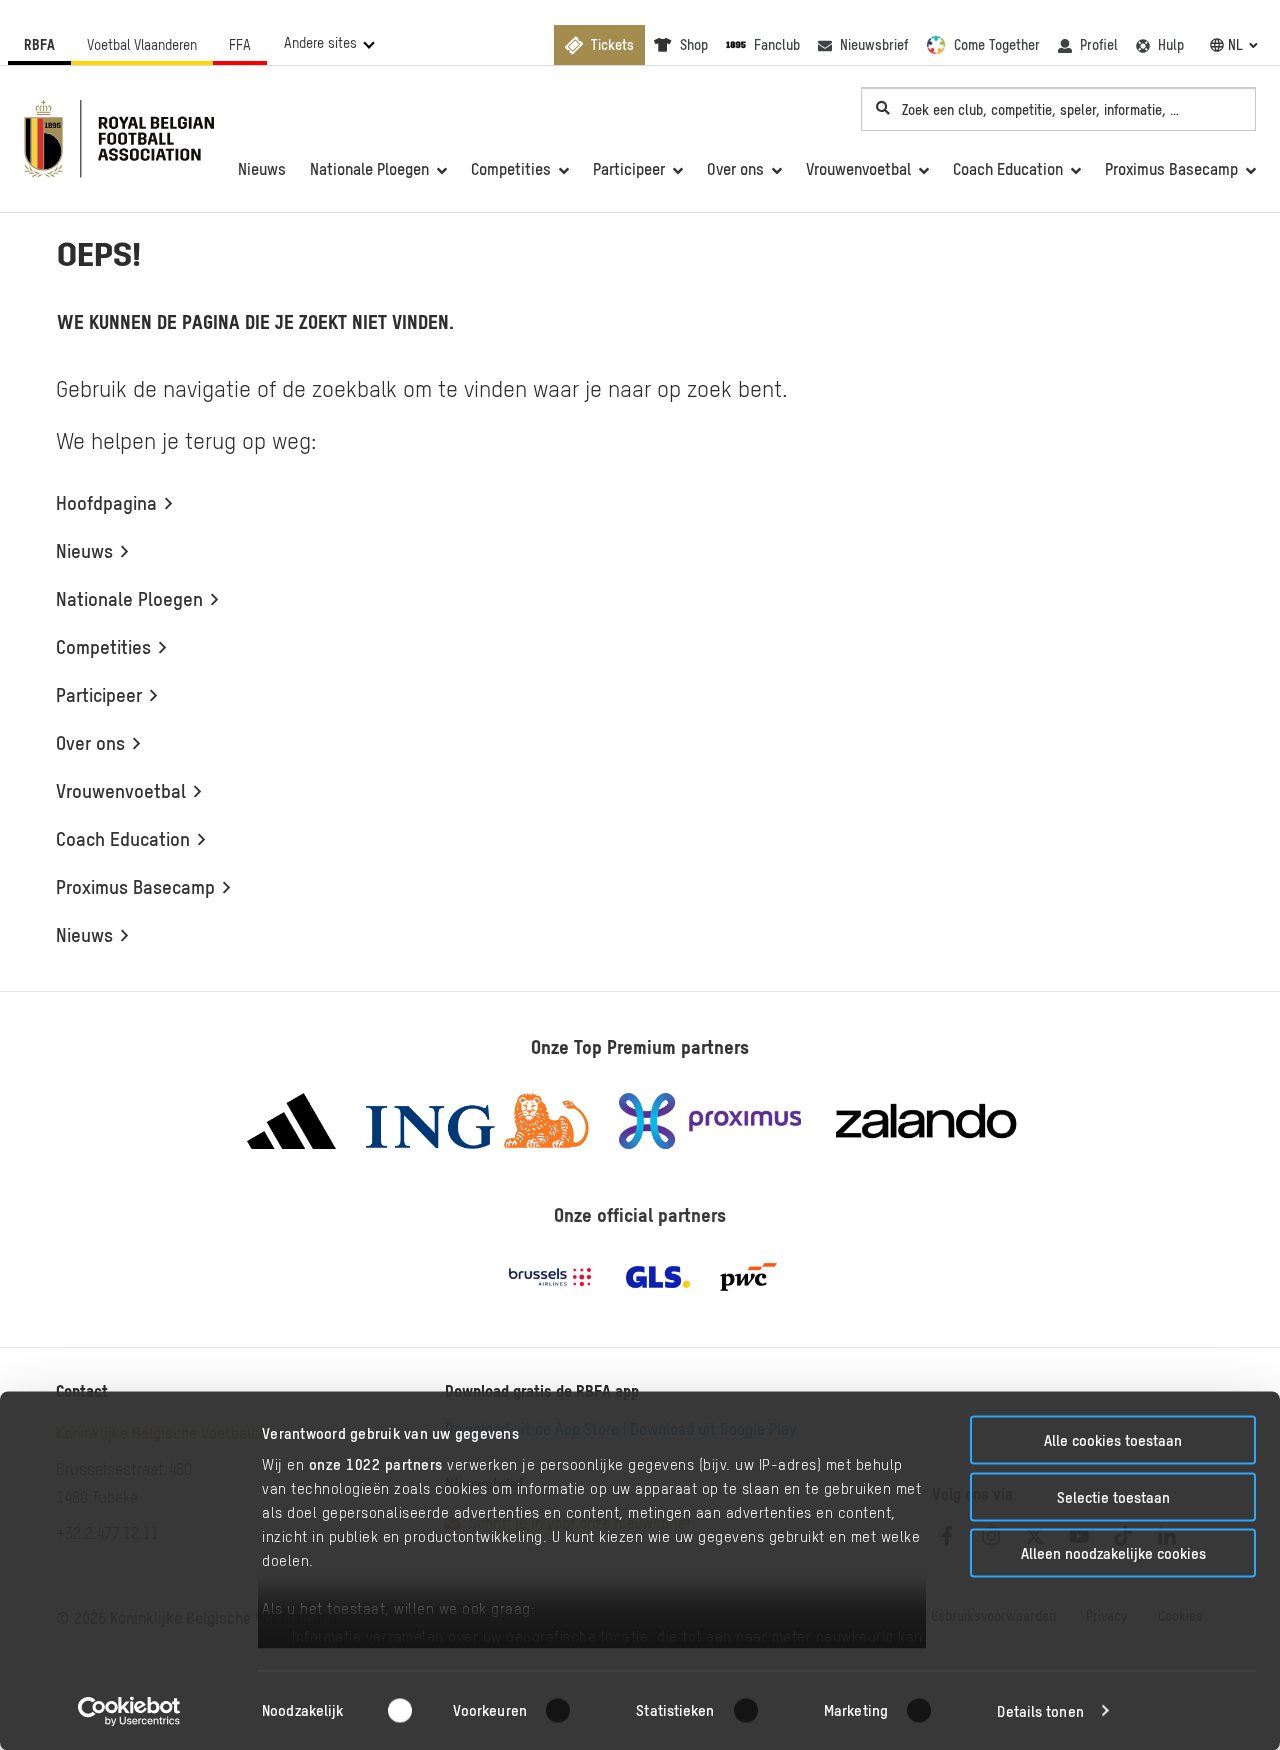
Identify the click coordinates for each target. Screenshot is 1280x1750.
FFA (240, 45)
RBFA (39, 45)
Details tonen (1040, 1710)
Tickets (612, 45)
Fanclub (777, 45)
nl (1235, 45)
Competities (103, 647)
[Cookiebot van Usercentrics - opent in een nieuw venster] (129, 1711)
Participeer (99, 695)
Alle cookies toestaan (1113, 1440)
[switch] (570, 1710)
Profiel (1099, 45)
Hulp (1171, 45)
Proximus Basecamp (135, 887)
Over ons (90, 743)
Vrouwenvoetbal (121, 791)
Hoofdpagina (106, 503)
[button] (328, 43)
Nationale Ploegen (129, 599)
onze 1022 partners (376, 1464)
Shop (694, 45)
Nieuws (84, 551)
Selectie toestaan (1113, 1496)
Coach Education (123, 839)
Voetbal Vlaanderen (142, 45)
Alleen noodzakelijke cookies (1113, 1553)
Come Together (997, 45)
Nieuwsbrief (874, 45)
